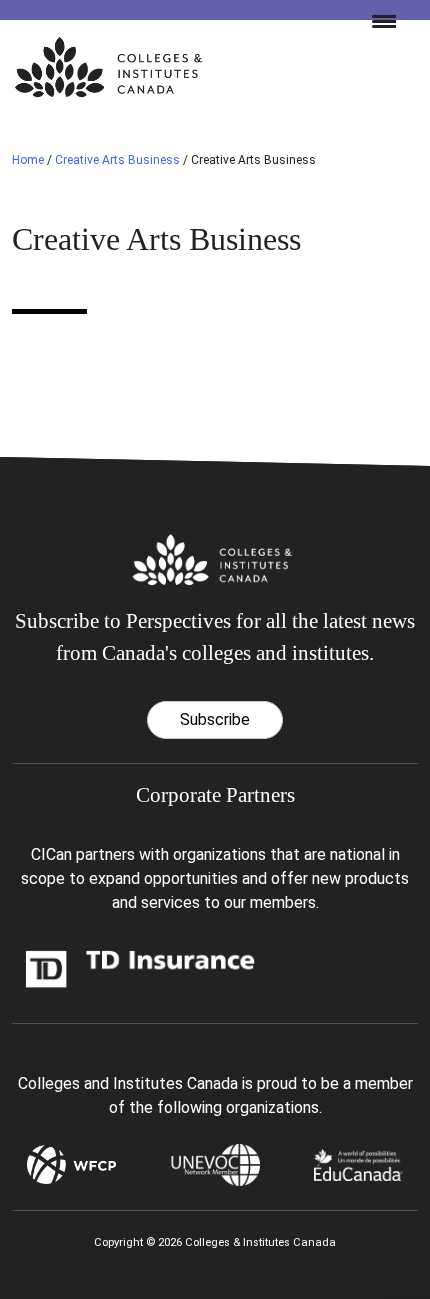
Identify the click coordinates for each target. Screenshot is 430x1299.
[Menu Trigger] (376, 20)
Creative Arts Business (117, 160)
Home (28, 160)
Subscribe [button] (215, 719)
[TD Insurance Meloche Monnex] (140, 967)
